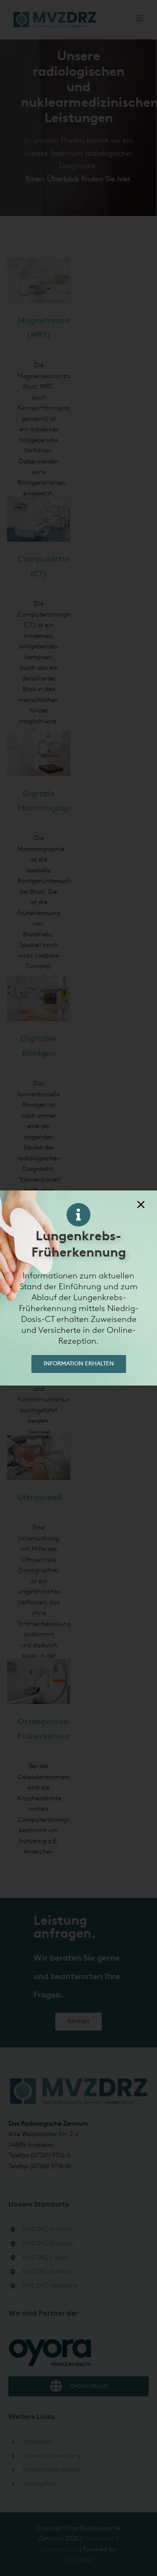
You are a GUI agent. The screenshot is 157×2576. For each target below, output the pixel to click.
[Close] (141, 1204)
